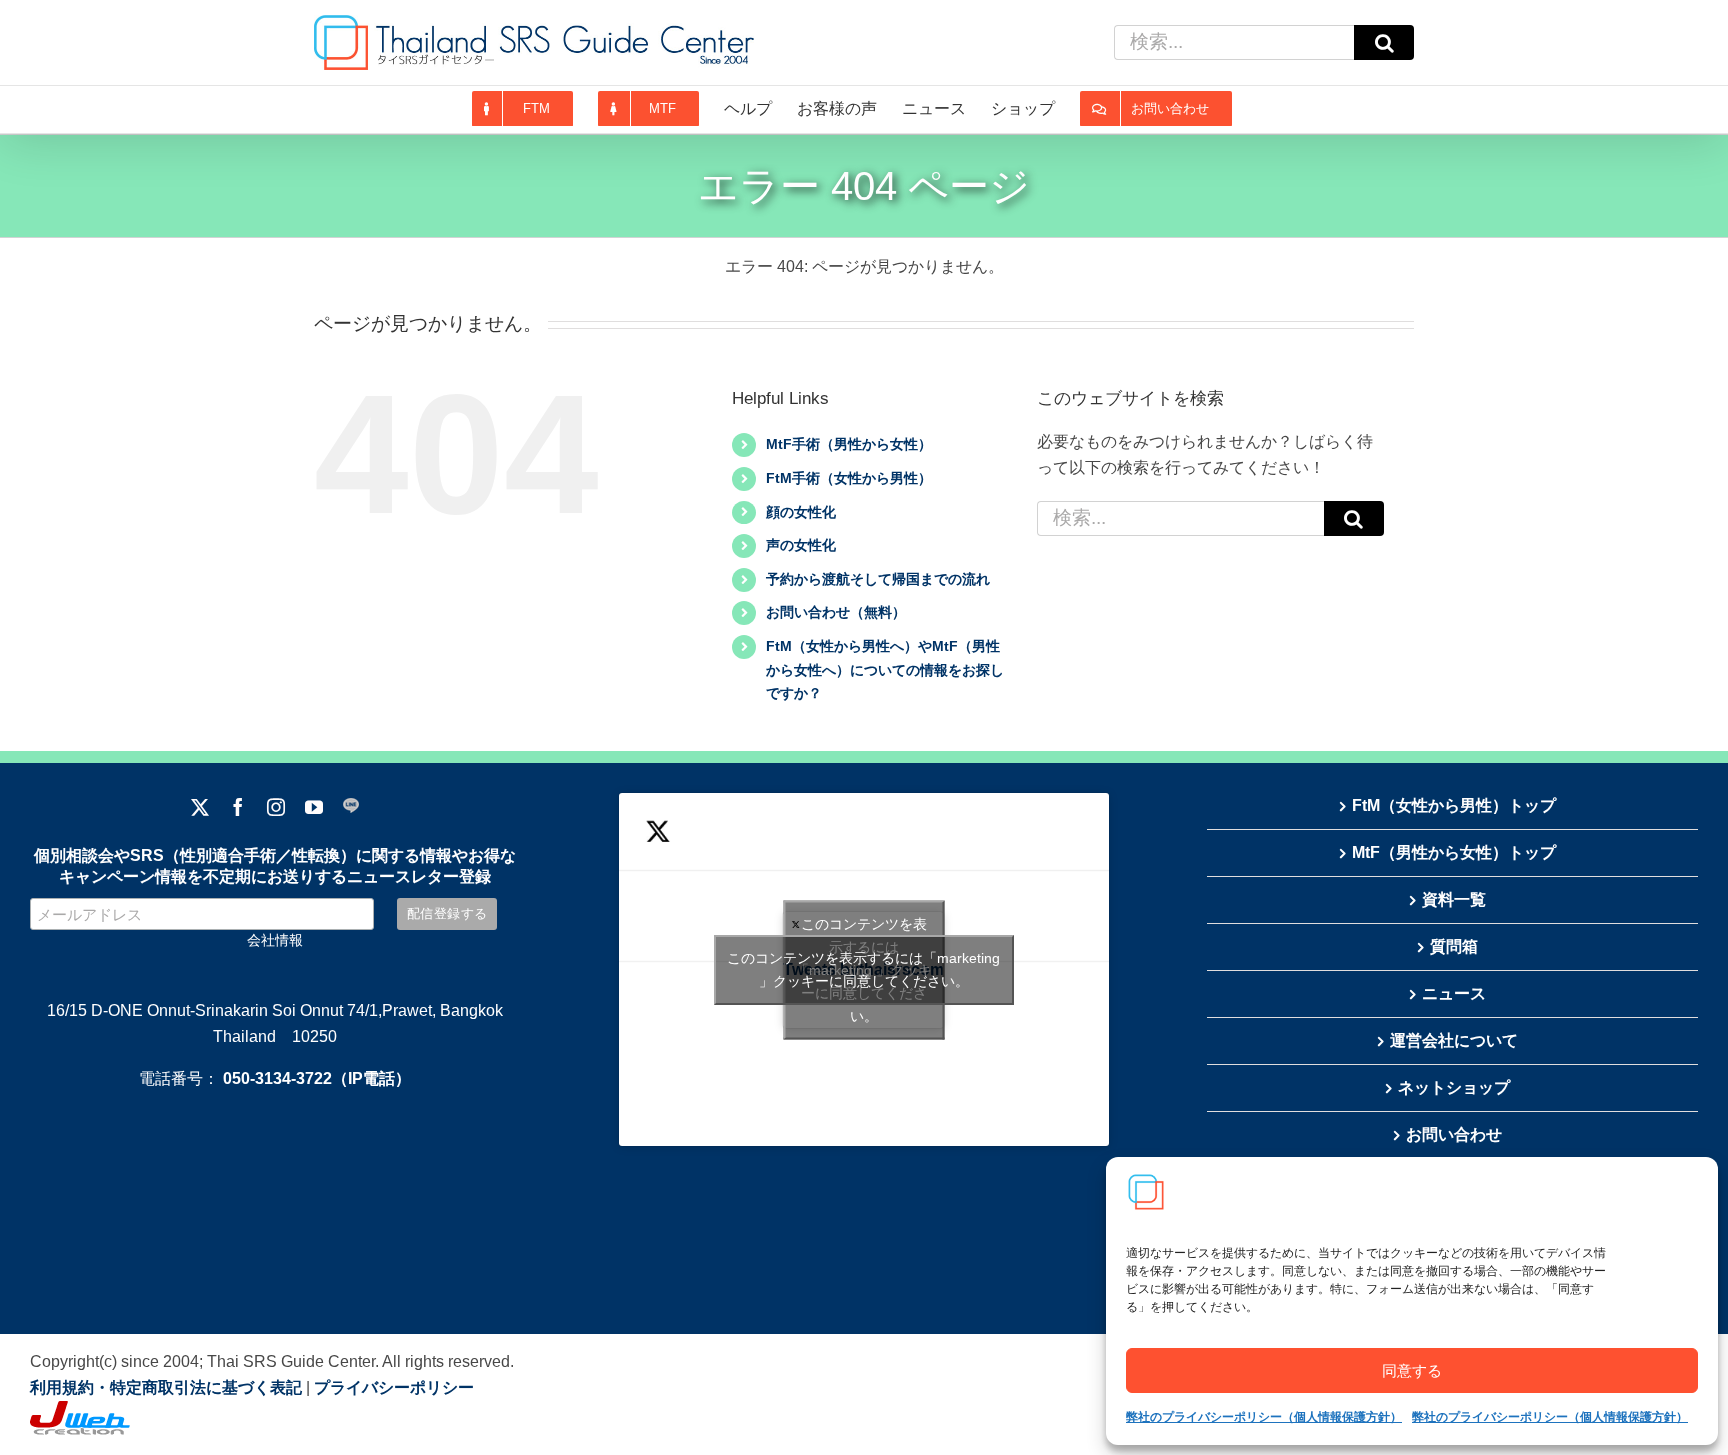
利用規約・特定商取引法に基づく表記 (166, 1387)
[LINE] (351, 807)
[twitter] (200, 807)
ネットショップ (1454, 1087)
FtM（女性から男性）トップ (1454, 805)
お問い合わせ (1454, 1134)
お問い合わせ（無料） (836, 612)
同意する (1412, 1370)
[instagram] (276, 807)
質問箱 (1454, 946)
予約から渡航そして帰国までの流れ (878, 579)
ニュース (1454, 993)
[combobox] (1234, 42)
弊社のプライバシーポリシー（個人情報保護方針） (1264, 1417)
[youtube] (314, 807)
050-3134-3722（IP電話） (317, 1078)
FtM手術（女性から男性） (849, 478)
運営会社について (1454, 1040)
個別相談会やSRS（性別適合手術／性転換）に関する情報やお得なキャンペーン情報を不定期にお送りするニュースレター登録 (275, 866)
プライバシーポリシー (394, 1387)
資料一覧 (1454, 899)
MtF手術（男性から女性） (849, 444)
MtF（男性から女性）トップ (1454, 852)
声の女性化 (801, 545)
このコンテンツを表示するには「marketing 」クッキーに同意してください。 (863, 969)
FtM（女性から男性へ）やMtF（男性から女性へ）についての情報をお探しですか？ (885, 670)
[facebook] (238, 807)
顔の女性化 (801, 512)
